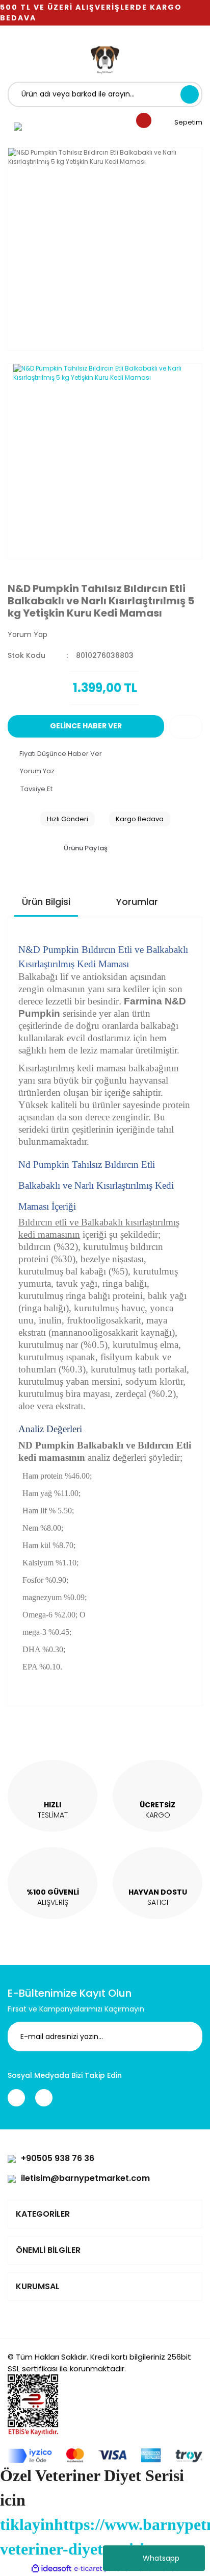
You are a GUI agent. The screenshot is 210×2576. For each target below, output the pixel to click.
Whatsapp (161, 2558)
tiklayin (27, 2524)
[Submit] (187, 2037)
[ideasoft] (51, 2569)
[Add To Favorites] (186, 727)
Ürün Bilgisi (46, 902)
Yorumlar (137, 902)
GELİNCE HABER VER (86, 726)
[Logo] (105, 59)
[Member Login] (18, 126)
